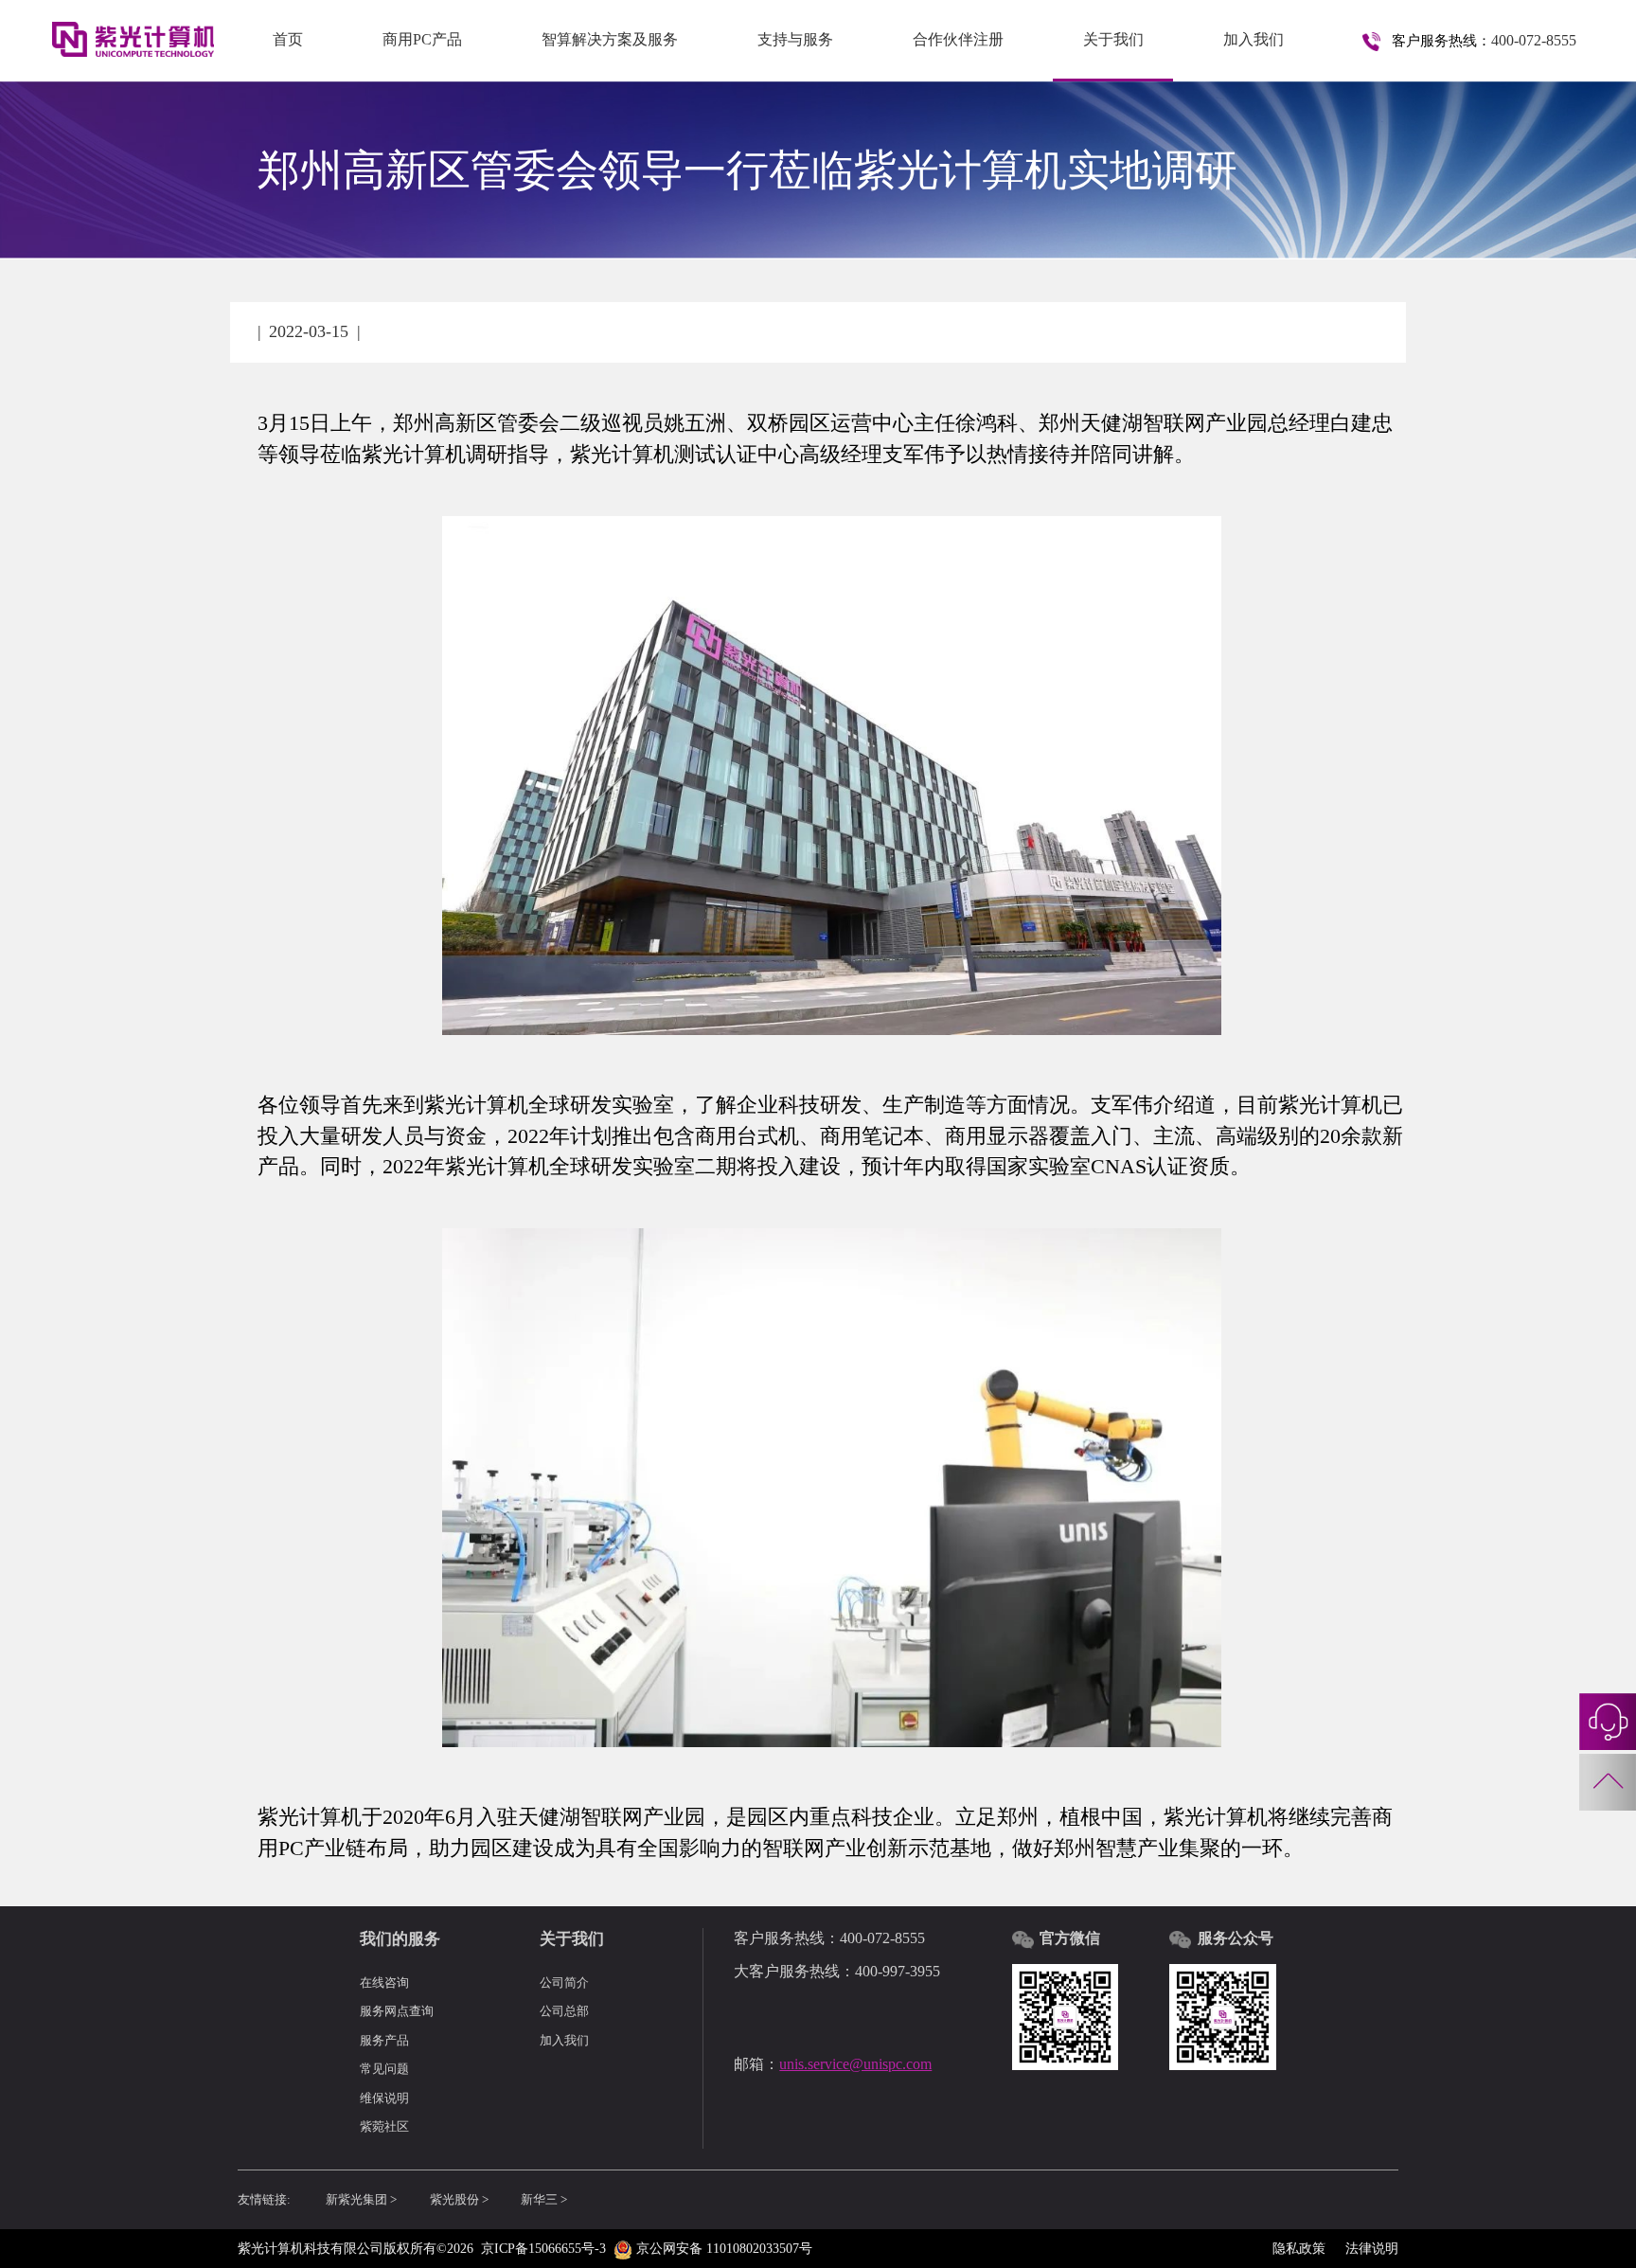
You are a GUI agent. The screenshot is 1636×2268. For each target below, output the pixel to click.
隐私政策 (1299, 2249)
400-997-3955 (898, 1972)
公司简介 (564, 1983)
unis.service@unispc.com (855, 2064)
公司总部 (564, 2011)
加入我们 (1254, 40)
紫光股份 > (459, 2200)
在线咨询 (384, 1983)
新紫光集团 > (361, 2200)
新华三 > (544, 2200)
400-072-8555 (1534, 41)
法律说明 (1372, 2249)
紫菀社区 (384, 2127)
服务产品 (384, 2041)
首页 (288, 40)
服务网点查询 (397, 2011)
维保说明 (384, 2098)
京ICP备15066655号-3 (543, 2249)
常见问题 (384, 2069)
